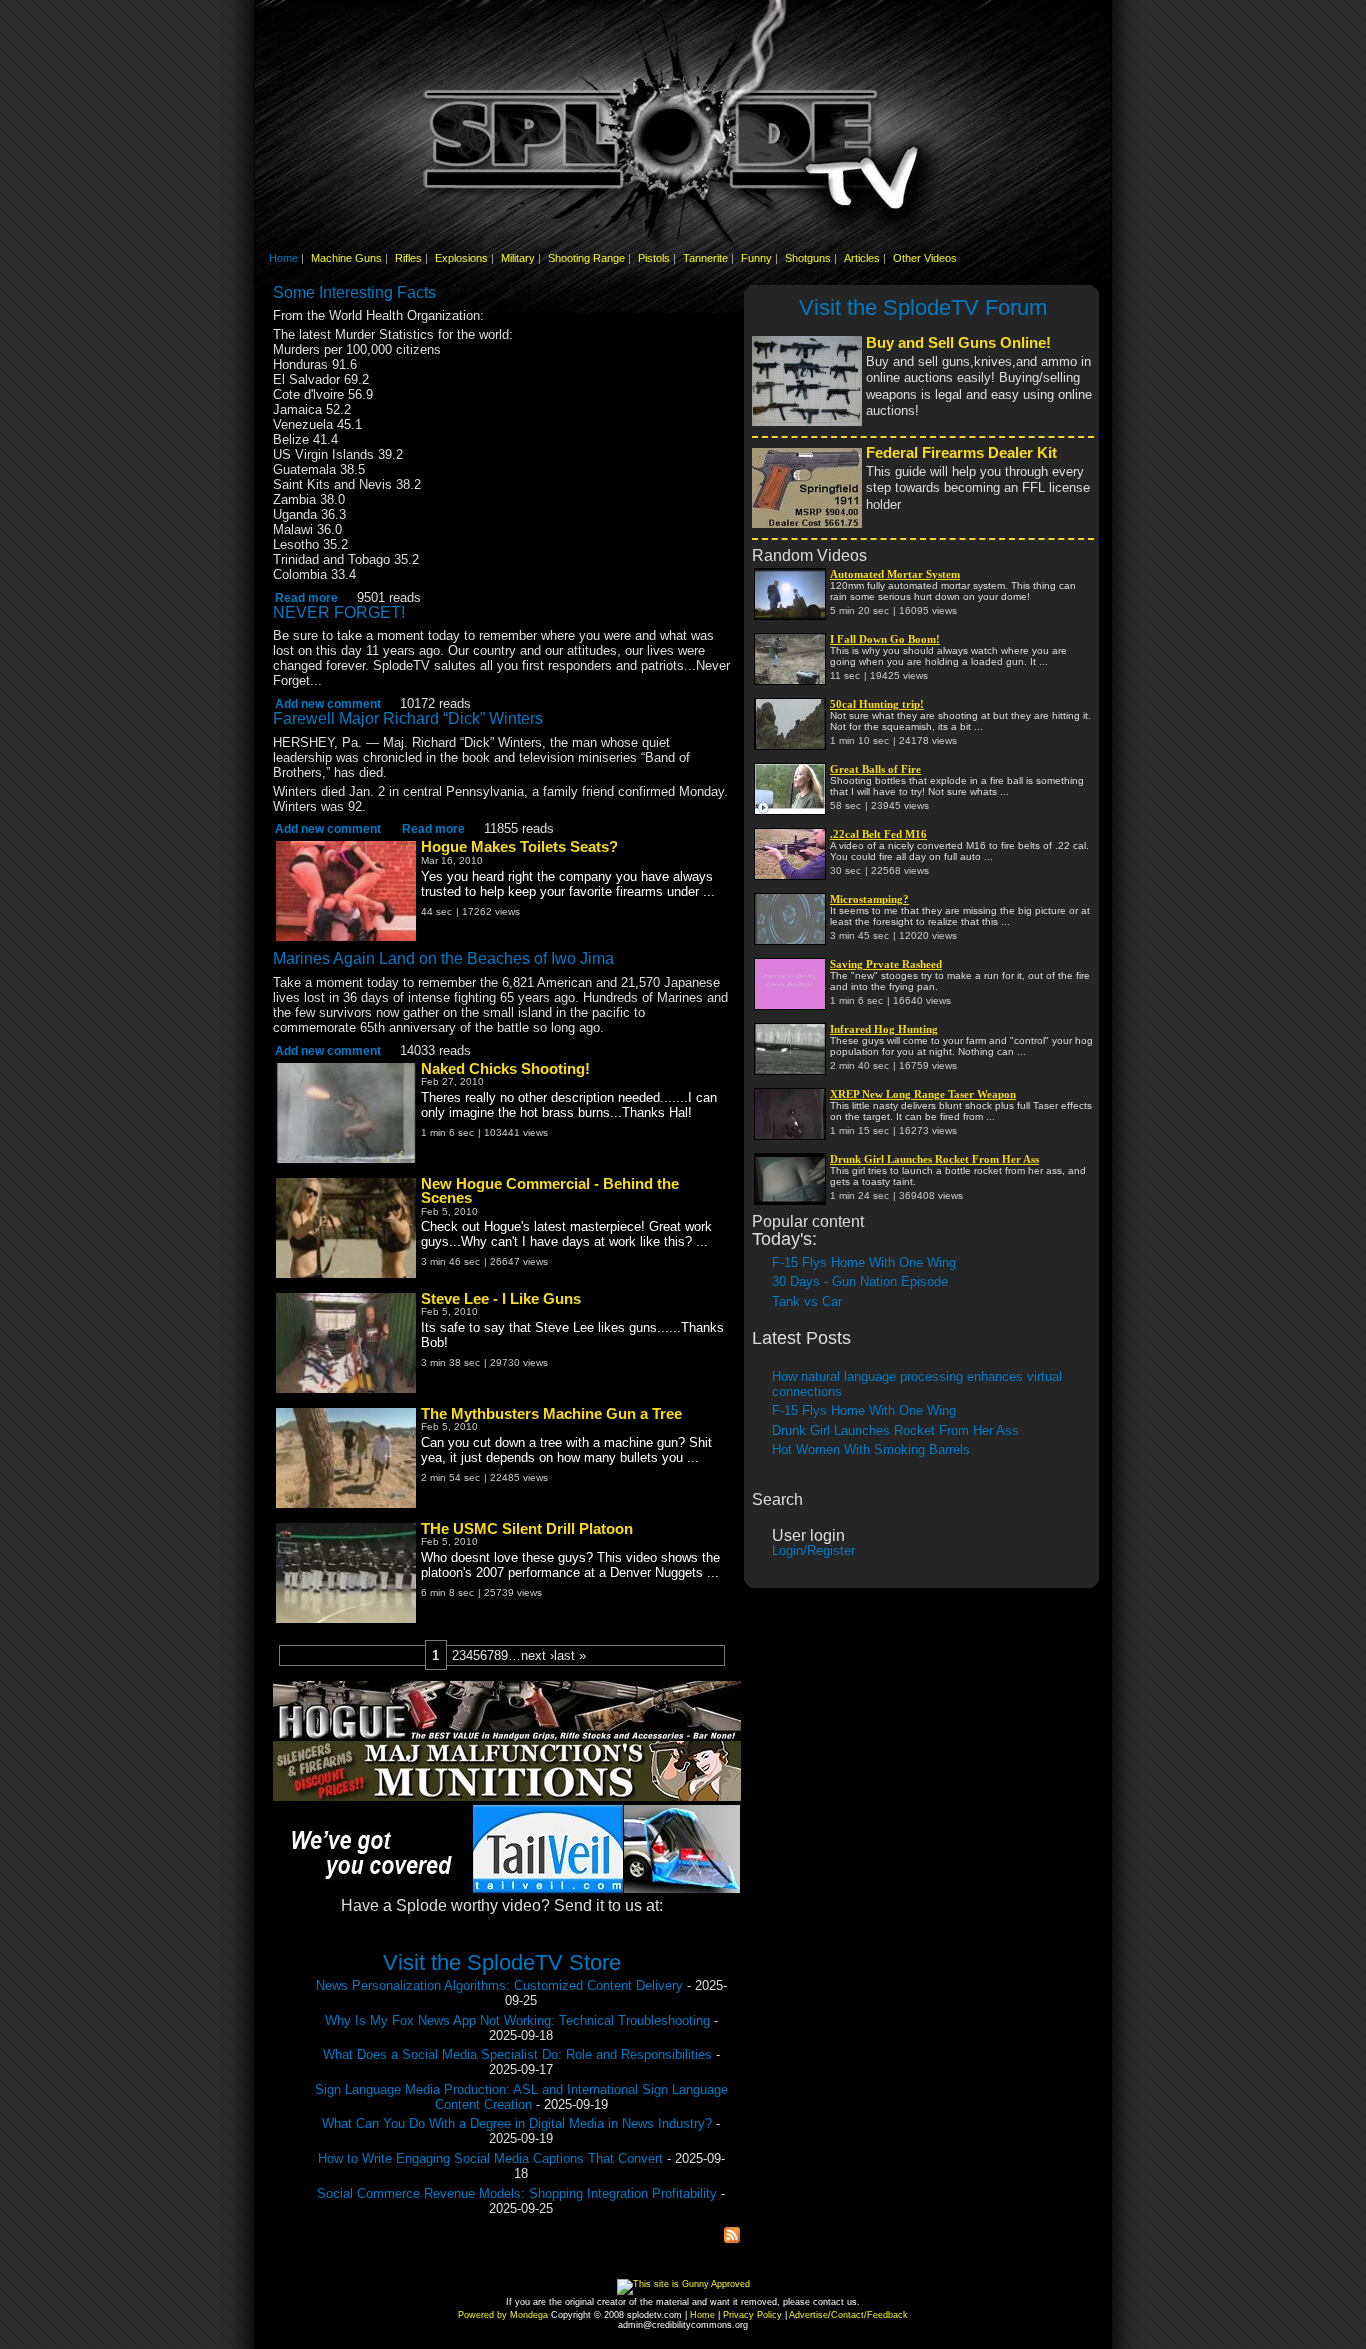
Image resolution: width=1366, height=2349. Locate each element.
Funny (756, 258)
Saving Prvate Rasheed (886, 964)
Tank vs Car (807, 1301)
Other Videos (925, 258)
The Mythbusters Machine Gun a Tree (551, 1414)
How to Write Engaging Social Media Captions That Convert (490, 2158)
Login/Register (813, 1550)
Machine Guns (346, 258)
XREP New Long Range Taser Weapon (923, 1094)
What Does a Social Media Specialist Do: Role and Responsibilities (517, 2054)
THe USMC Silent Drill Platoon (527, 1529)
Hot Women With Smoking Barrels (871, 1449)
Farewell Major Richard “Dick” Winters (408, 718)
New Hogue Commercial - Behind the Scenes (550, 1191)
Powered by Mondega (503, 2315)
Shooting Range (586, 258)
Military (518, 258)
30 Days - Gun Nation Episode (860, 1281)
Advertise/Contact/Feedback (848, 2315)
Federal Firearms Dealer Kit (961, 453)
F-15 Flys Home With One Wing (864, 1262)
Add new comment (328, 703)
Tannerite (705, 258)
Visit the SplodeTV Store (502, 1962)
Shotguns (808, 258)
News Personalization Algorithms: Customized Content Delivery (499, 1985)
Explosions (461, 258)
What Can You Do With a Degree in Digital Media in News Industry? (517, 2123)
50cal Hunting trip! (877, 704)
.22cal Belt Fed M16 (878, 834)
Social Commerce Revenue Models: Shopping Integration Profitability (517, 2193)
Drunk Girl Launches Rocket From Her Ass (934, 1159)
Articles (862, 258)
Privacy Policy (752, 2315)
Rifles (408, 258)
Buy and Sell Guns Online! (958, 343)
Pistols (654, 258)
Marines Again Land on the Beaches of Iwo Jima (443, 958)
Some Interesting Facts (354, 292)
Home (283, 258)
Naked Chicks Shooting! (505, 1069)
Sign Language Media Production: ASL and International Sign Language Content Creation (521, 2097)
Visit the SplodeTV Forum (923, 307)
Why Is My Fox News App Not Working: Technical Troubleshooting (517, 2020)
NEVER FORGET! (339, 612)
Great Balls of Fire (875, 769)
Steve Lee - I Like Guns (501, 1299)
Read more (306, 597)
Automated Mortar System (895, 574)
